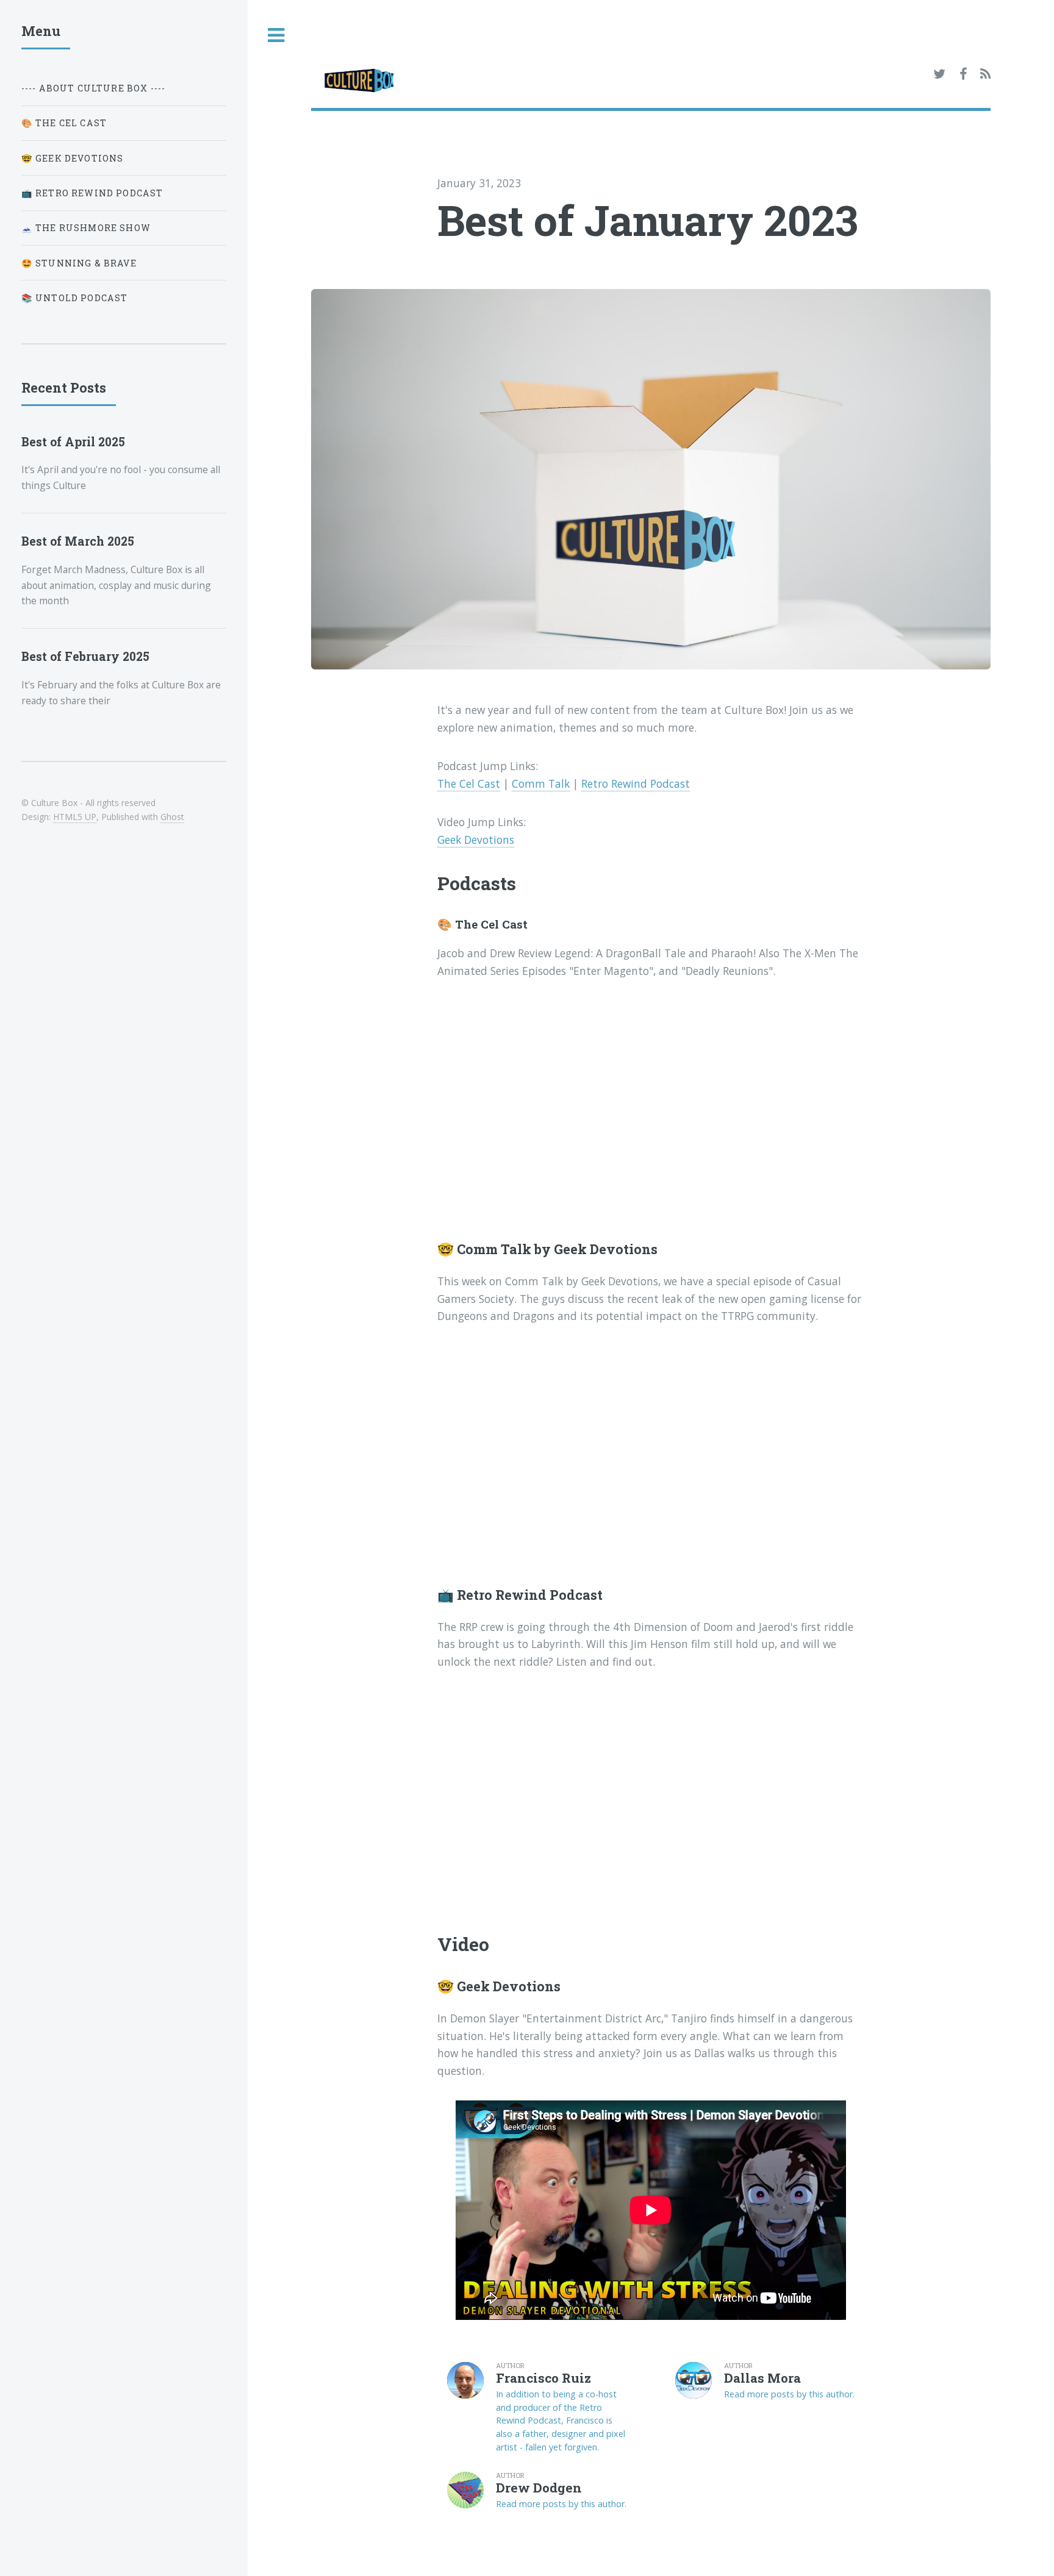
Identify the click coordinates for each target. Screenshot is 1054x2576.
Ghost (172, 817)
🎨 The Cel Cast (64, 123)
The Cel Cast (469, 783)
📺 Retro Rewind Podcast (92, 193)
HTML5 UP (75, 817)
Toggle (276, 36)
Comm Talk (541, 783)
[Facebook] (963, 74)
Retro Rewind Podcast (636, 783)
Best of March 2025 (78, 541)
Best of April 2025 (73, 442)
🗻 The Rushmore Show (86, 228)
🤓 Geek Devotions (73, 158)
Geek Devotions (476, 840)
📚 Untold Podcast (75, 298)
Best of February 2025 (85, 656)
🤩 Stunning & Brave (79, 263)
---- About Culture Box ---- (94, 88)
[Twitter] (939, 74)
